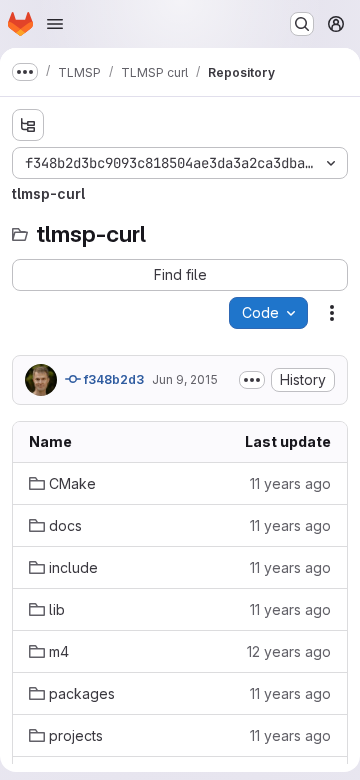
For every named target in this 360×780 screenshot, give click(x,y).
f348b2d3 (112, 379)
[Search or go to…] (302, 24)
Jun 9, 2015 (185, 379)
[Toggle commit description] (252, 380)
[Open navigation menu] (55, 24)
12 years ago (289, 651)
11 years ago (290, 483)
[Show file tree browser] (28, 125)
